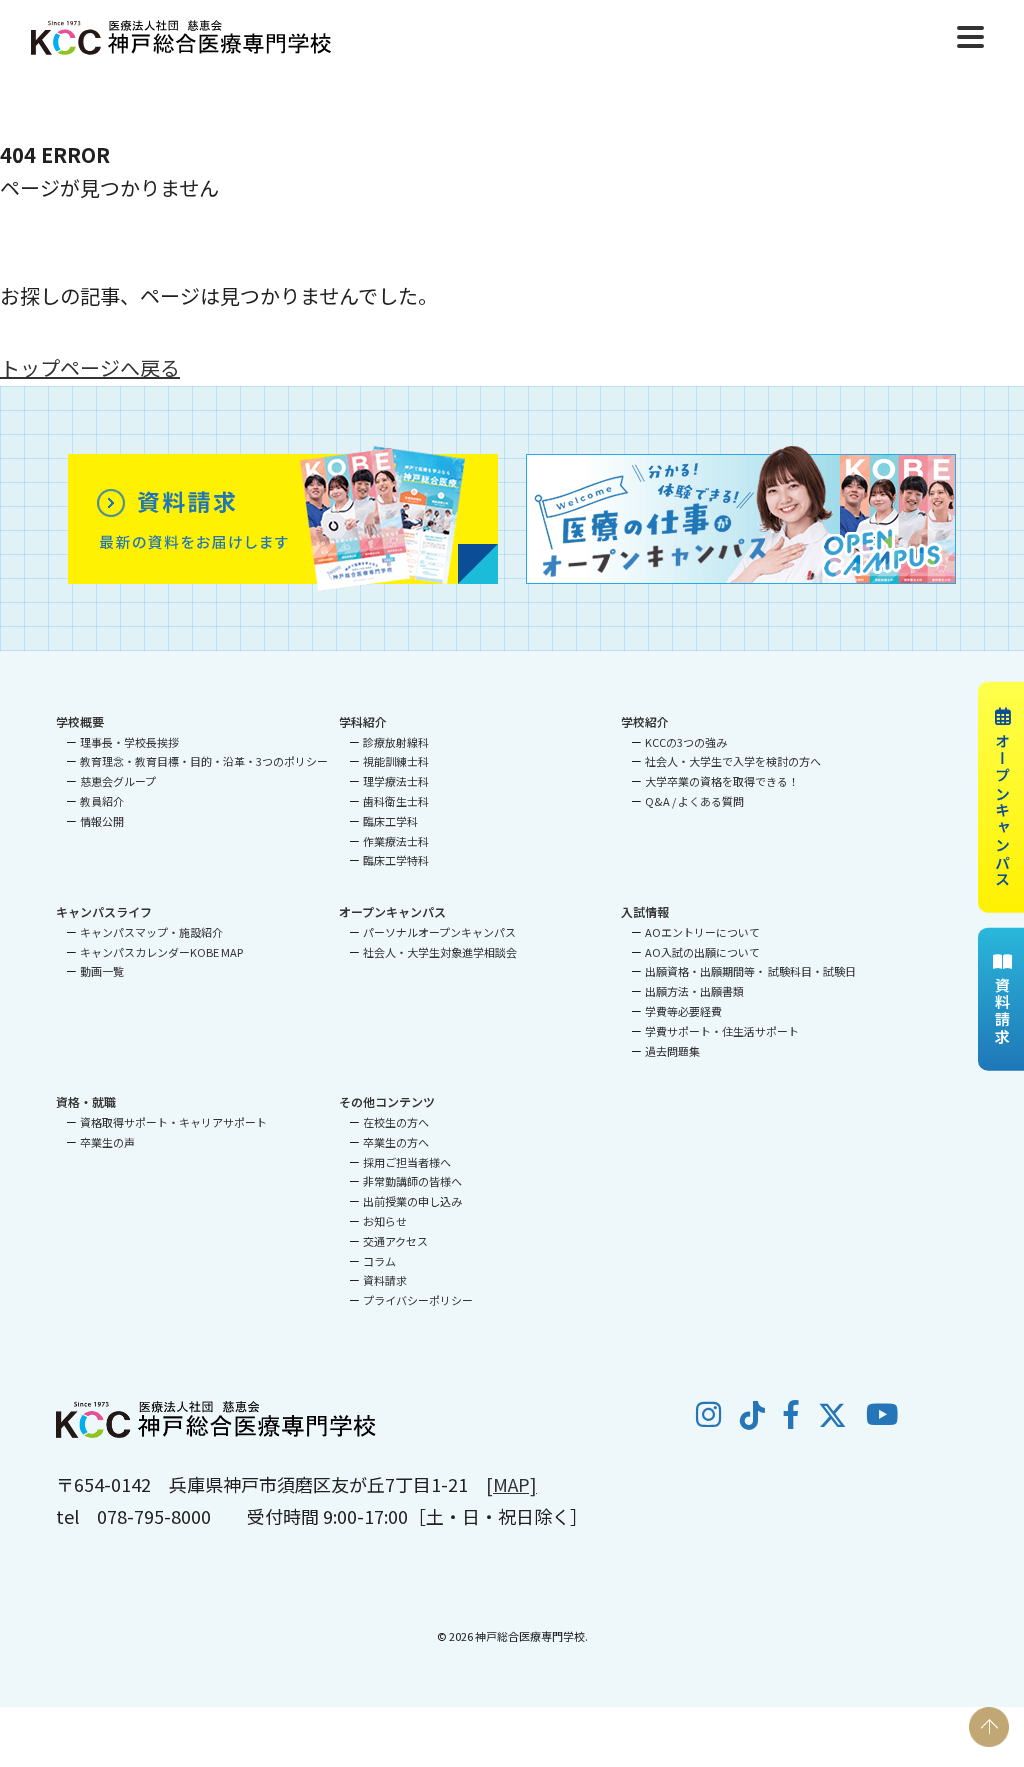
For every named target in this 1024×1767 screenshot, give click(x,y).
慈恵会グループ (118, 781)
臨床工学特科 (396, 860)
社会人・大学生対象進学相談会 (440, 952)
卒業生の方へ (396, 1142)
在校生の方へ (396, 1122)
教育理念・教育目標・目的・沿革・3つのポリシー (204, 761)
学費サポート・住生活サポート (722, 1031)
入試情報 (645, 911)
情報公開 (102, 821)
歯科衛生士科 (396, 801)
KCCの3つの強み (686, 742)
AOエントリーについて (702, 932)
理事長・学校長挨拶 (129, 742)
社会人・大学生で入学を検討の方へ (733, 761)
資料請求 (1002, 1011)
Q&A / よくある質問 (694, 801)
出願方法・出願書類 (694, 991)
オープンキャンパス (1002, 809)
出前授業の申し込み (412, 1201)
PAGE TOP (989, 1727)
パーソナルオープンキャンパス (439, 932)
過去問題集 (672, 1051)
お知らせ (385, 1221)
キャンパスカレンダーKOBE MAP (161, 952)
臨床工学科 (390, 821)
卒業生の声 (107, 1142)
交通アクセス (395, 1241)
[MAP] (511, 1484)
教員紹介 (102, 801)
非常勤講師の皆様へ (412, 1181)
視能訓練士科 (396, 761)
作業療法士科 (396, 841)
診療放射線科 (396, 742)
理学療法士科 (396, 781)
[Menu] (970, 34)
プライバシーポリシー (418, 1300)
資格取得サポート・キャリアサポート (173, 1122)
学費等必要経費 (683, 1011)
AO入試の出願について (702, 952)
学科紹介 (363, 721)
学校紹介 (645, 721)
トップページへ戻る (90, 367)
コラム (379, 1261)
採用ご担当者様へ (407, 1162)
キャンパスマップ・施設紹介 (151, 932)
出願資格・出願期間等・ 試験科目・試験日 (750, 971)
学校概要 (80, 721)
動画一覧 (102, 971)
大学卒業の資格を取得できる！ (722, 781)
